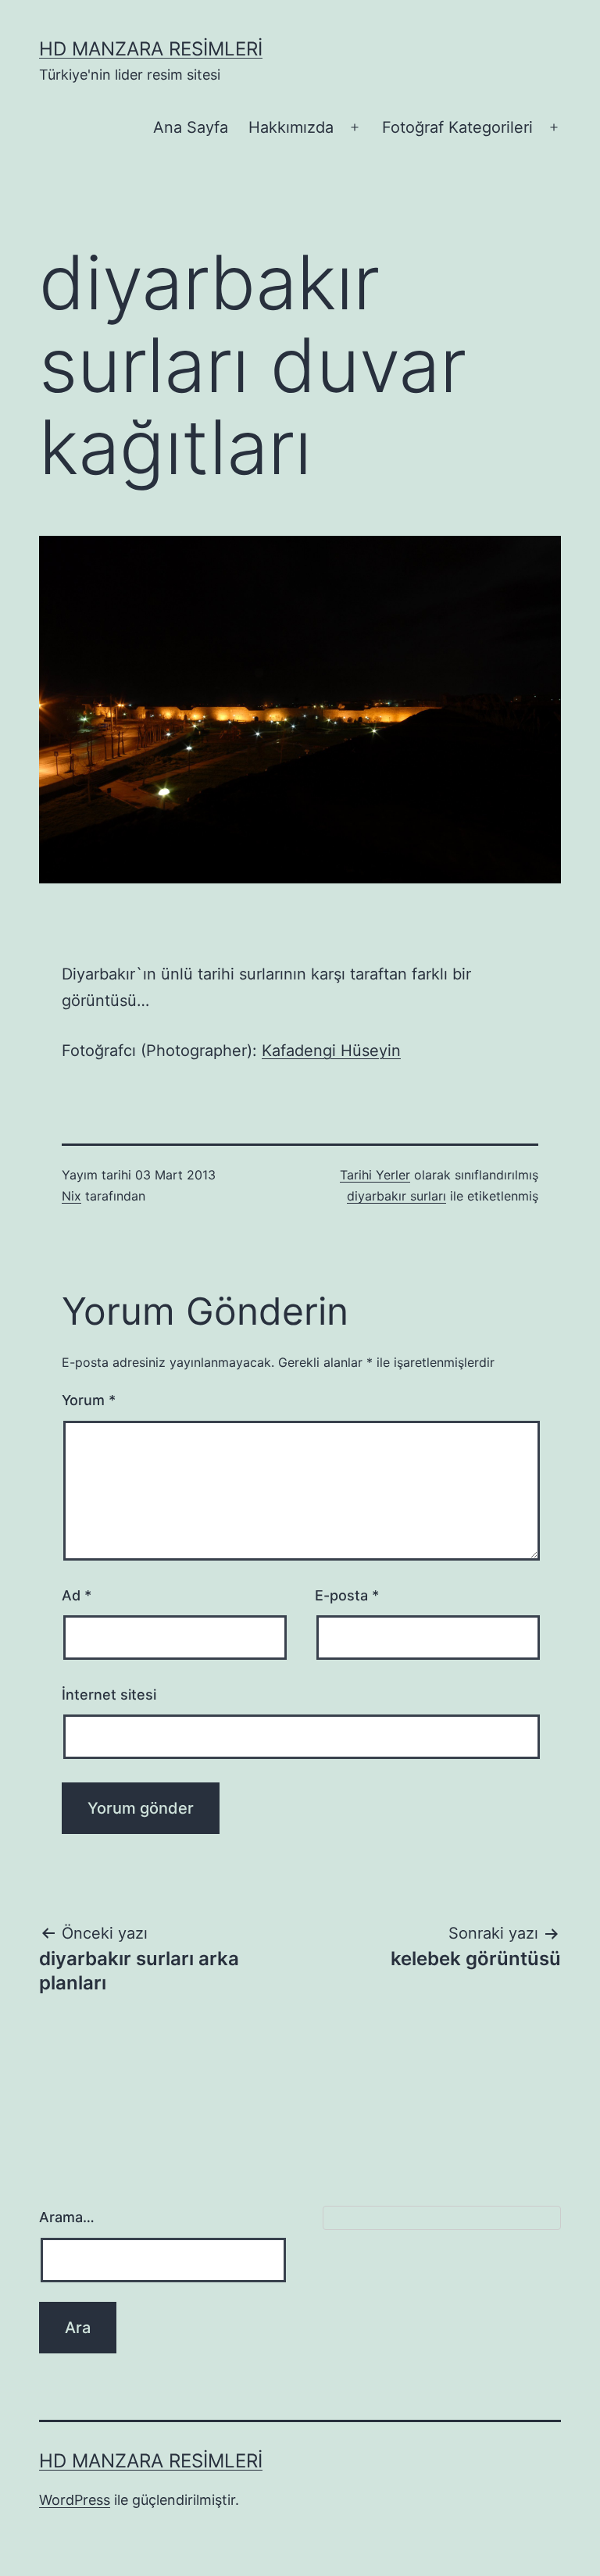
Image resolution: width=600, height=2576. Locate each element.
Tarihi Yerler (375, 1175)
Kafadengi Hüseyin (331, 1051)
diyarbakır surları (396, 1196)
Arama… (67, 2217)
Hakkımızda (291, 127)
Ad (77, 1595)
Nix (71, 1196)
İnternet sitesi (109, 1695)
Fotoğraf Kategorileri (457, 127)
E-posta (347, 1595)
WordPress (75, 2500)
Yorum (89, 1400)
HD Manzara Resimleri (151, 49)
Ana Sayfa (191, 127)
